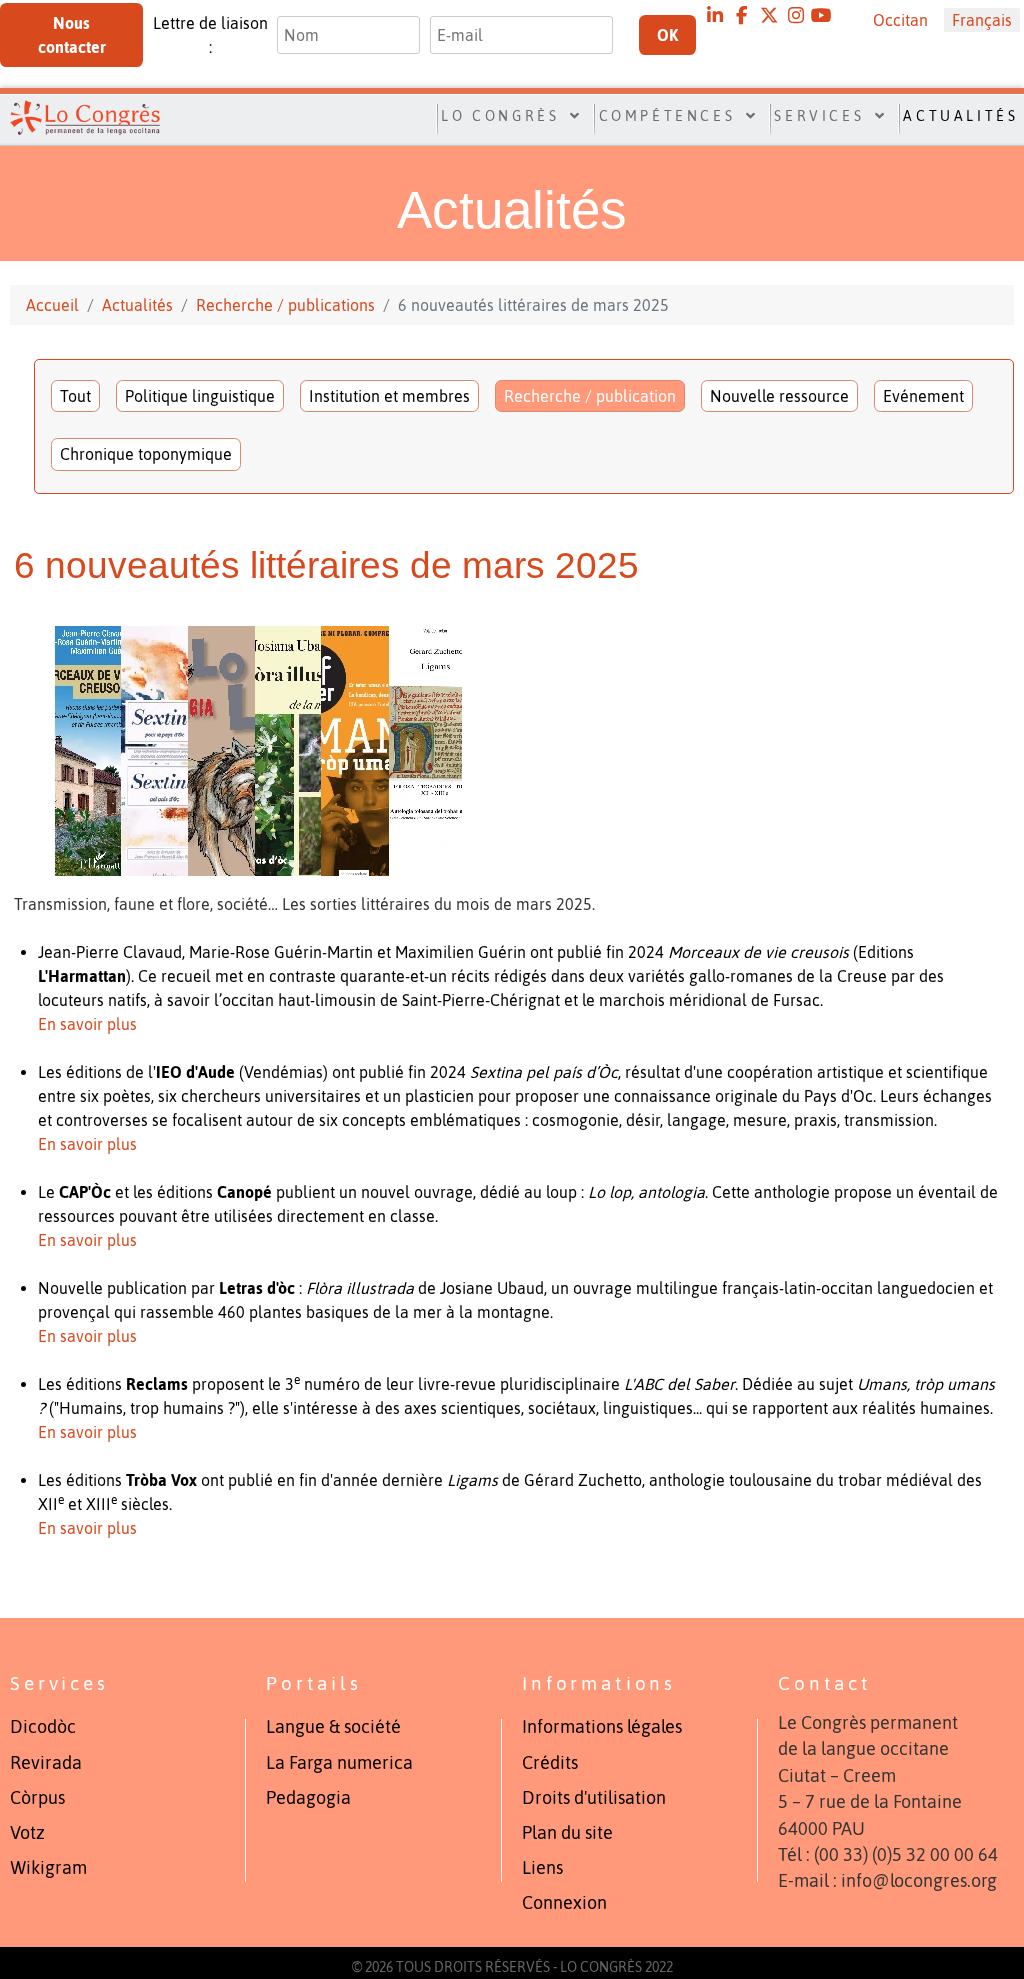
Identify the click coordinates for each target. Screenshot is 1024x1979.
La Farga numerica (339, 1763)
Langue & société (333, 1727)
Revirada (46, 1763)
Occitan (900, 20)
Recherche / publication (590, 396)
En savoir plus (87, 1024)
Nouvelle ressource (779, 396)
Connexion (564, 1903)
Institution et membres (389, 396)
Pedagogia (308, 1798)
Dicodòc (43, 1727)
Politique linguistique (200, 396)
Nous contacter (72, 35)
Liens (542, 1868)
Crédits (550, 1763)
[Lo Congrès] (77, 116)
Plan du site (567, 1833)
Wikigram (48, 1868)
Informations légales (602, 1727)
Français (982, 20)
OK (667, 35)
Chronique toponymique (146, 454)
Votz (27, 1833)
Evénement (923, 396)
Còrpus (37, 1798)
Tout (75, 396)
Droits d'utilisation (594, 1798)
